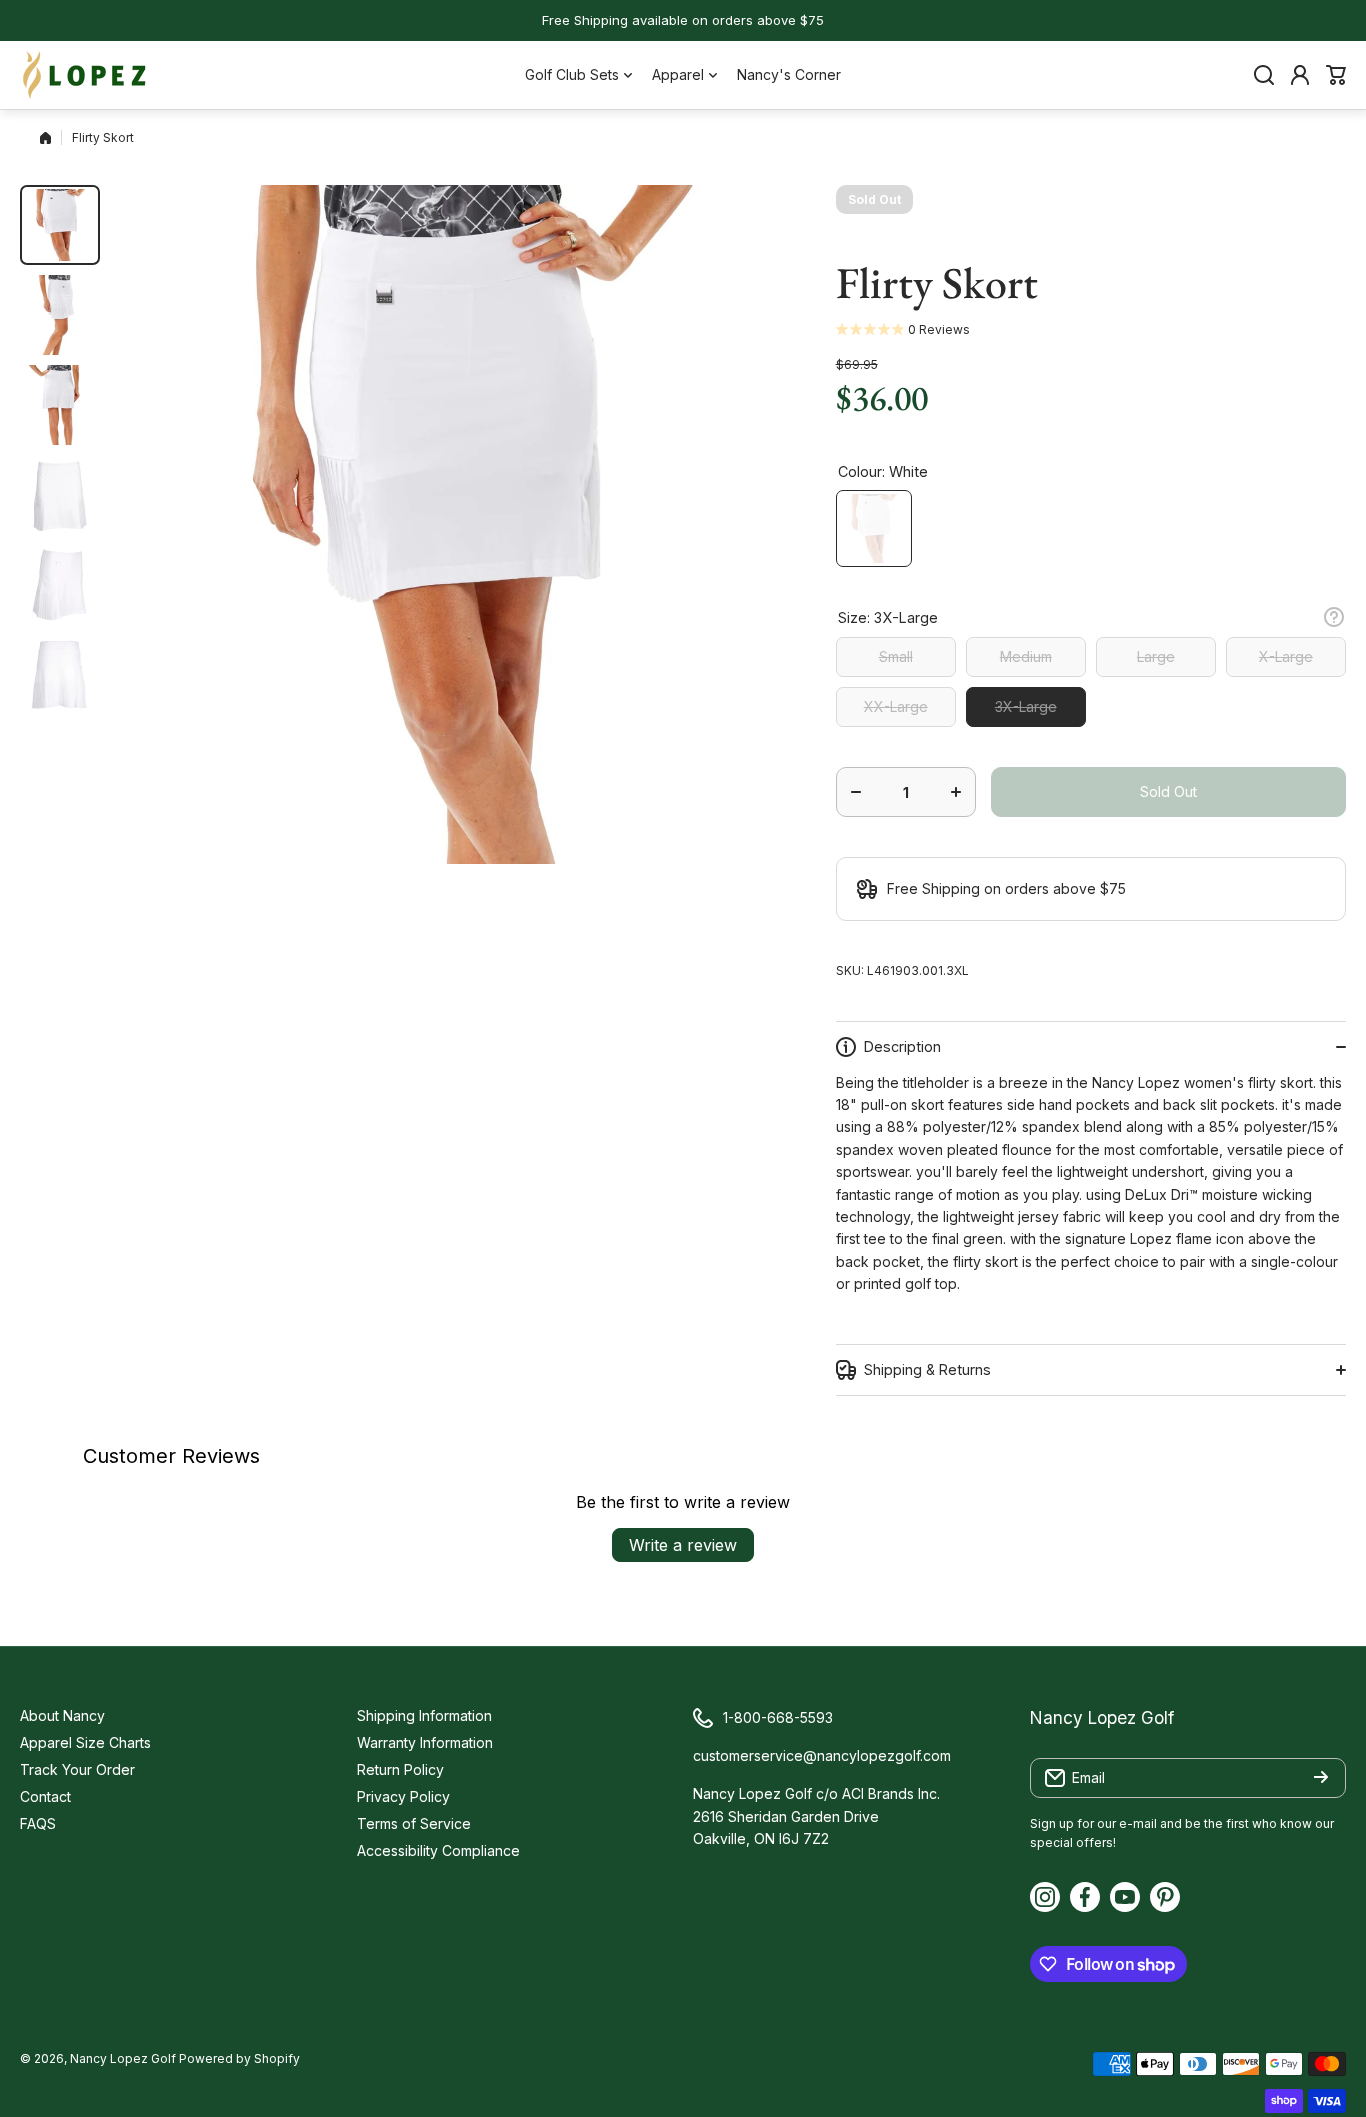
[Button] (1334, 617)
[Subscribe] (1321, 1778)
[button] (1336, 75)
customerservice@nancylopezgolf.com (822, 1755)
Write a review (683, 1545)
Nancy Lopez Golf (123, 2058)
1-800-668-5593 (778, 1717)
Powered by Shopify (239, 2058)
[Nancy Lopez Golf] (85, 75)
